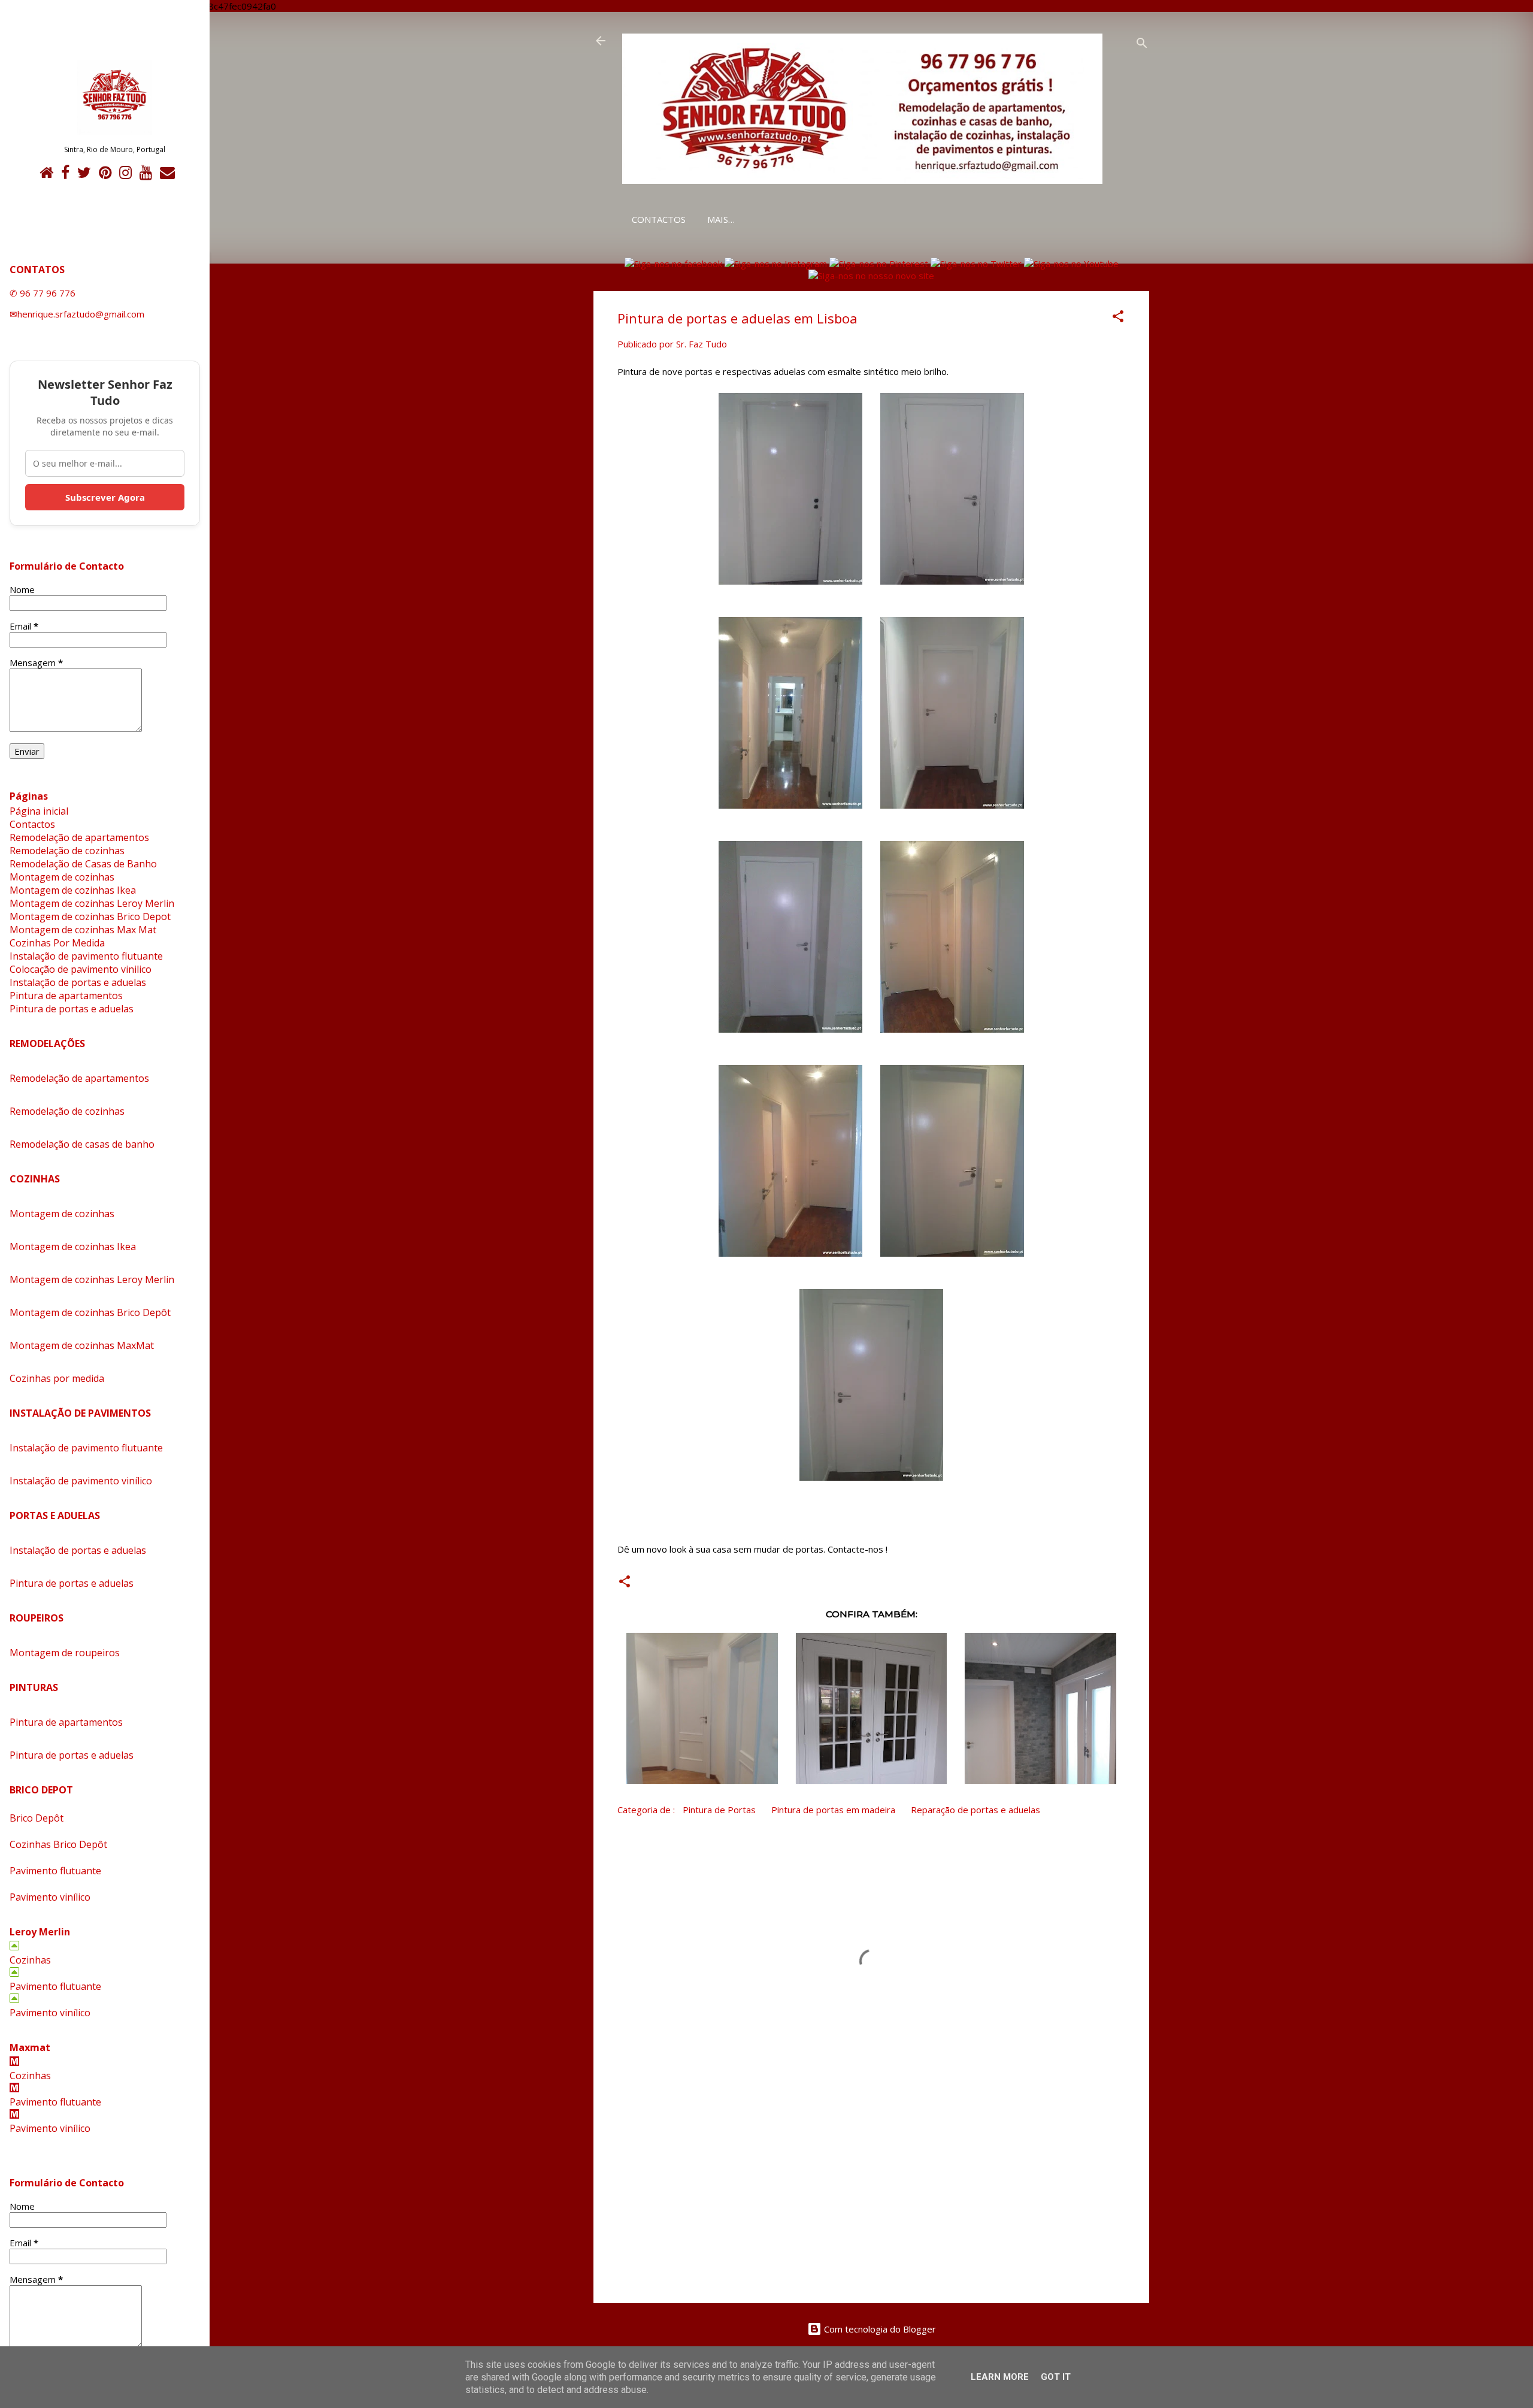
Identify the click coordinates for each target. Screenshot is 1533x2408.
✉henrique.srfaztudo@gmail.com (77, 314)
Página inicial (39, 811)
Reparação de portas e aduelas (975, 1810)
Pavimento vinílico (50, 1897)
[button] (1118, 318)
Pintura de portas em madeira (833, 1810)
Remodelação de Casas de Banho (83, 864)
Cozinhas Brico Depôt (58, 1844)
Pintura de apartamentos (66, 996)
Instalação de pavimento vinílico (81, 1481)
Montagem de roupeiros (65, 1653)
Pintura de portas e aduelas (72, 1009)
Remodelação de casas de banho (82, 1144)
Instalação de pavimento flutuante (86, 956)
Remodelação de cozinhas (67, 851)
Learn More (1000, 2377)
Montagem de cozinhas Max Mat (83, 930)
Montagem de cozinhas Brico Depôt (90, 1312)
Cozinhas (30, 1960)
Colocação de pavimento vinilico (81, 969)
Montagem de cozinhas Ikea (73, 890)
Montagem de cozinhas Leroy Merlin (92, 903)
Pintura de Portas (719, 1810)
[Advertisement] (871, 2192)
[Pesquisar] (1142, 45)
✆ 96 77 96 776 (43, 293)
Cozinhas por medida (57, 1378)
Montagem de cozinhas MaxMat (82, 1345)
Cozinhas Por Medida (57, 943)
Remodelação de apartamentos (79, 837)
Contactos (659, 219)
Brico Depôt (37, 1818)
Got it (1056, 2377)
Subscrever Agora (105, 497)
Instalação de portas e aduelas (78, 982)
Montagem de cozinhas (62, 877)
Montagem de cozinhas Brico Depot (90, 916)
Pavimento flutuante (55, 1871)
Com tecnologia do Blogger (879, 2329)
